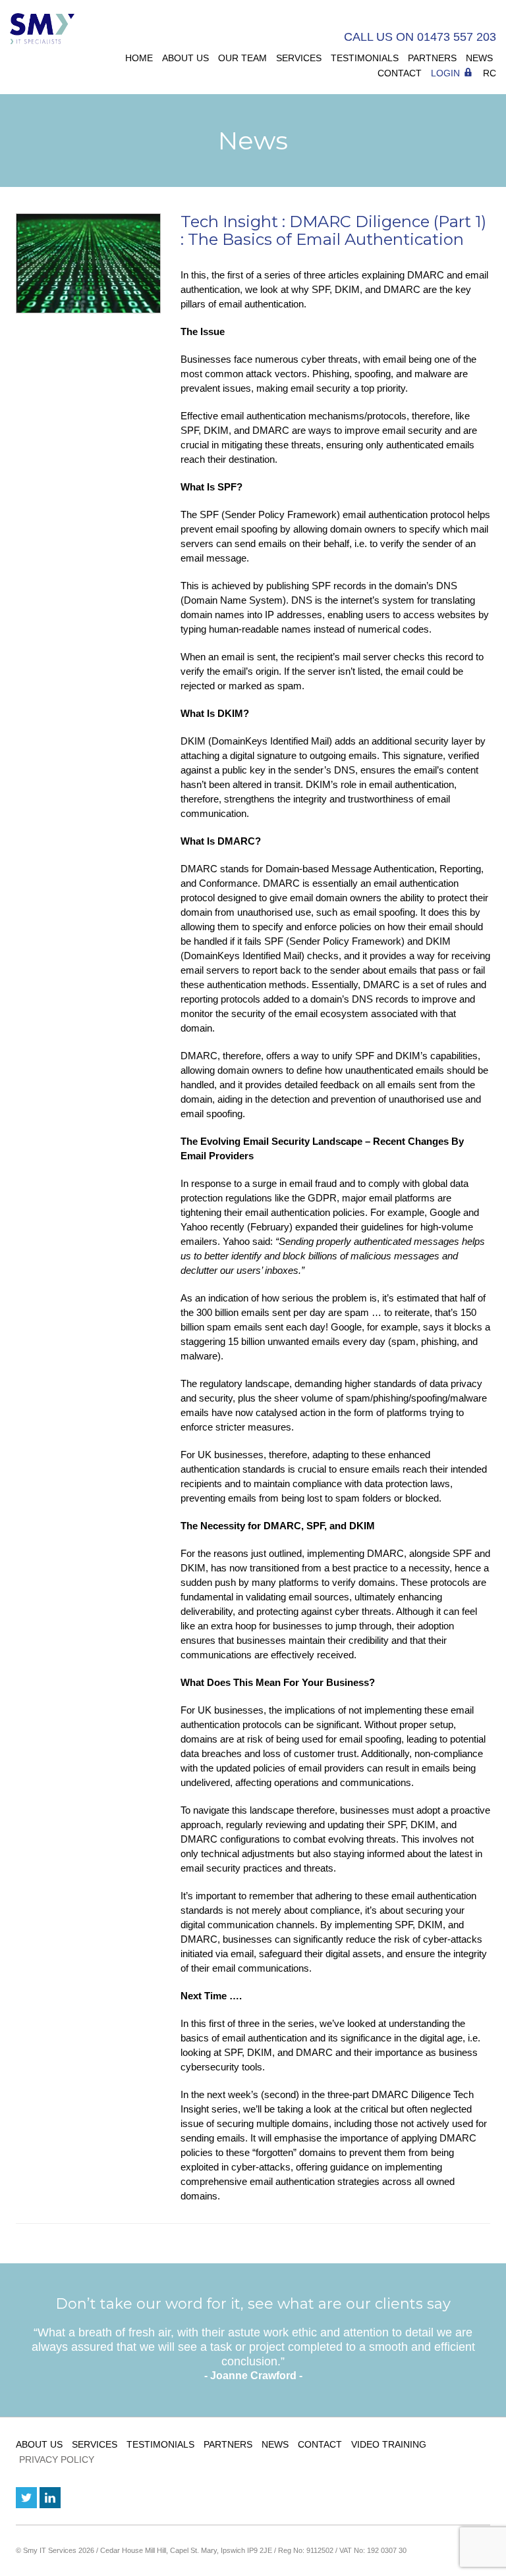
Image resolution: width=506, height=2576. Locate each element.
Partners (432, 58)
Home (139, 58)
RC (490, 73)
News (479, 58)
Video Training (389, 2444)
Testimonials (365, 58)
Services (299, 58)
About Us (185, 58)
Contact (400, 73)
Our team (242, 58)
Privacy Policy (57, 2459)
